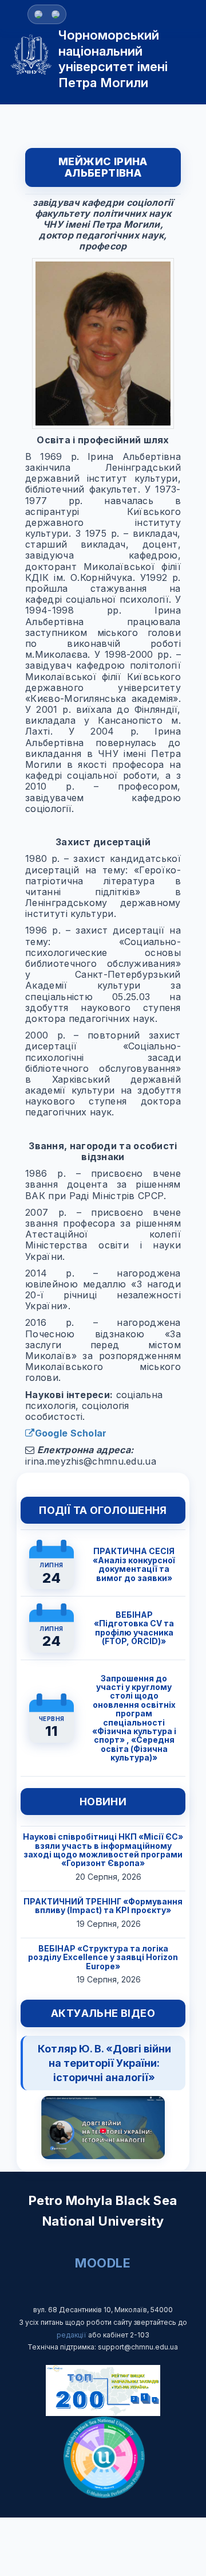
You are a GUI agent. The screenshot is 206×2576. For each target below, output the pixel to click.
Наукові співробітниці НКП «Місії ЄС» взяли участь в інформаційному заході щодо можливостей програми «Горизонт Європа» (103, 1850)
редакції (72, 2335)
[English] (38, 14)
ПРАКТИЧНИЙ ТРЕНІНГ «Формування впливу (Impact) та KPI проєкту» (103, 1906)
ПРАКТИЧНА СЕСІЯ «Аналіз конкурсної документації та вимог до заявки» (134, 1564)
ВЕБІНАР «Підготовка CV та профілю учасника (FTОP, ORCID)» (134, 1628)
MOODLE (103, 2263)
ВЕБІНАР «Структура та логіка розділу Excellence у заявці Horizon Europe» (103, 1957)
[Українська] (56, 14)
